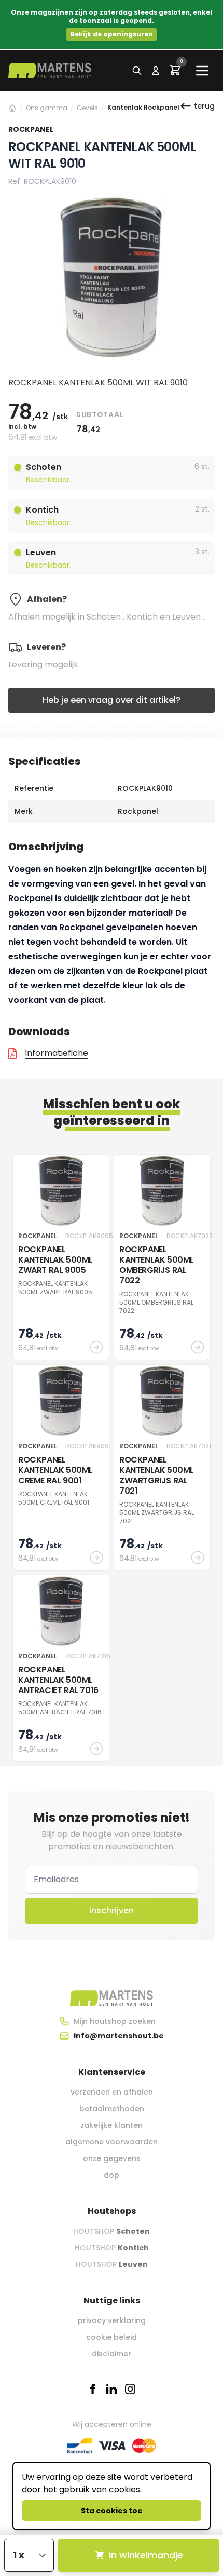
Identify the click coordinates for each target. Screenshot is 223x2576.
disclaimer (112, 2354)
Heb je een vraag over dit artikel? (112, 700)
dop (112, 2175)
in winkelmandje (146, 2555)
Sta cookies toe (112, 2511)
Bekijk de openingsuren (112, 34)
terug (204, 106)
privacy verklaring (112, 2320)
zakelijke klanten (112, 2125)
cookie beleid (112, 2337)
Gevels (87, 108)
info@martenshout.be (119, 2036)
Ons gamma (47, 108)
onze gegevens (112, 2158)
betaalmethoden (112, 2109)
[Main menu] (202, 71)
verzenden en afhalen (112, 2092)
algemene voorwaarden (112, 2142)
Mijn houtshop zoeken (115, 2021)
